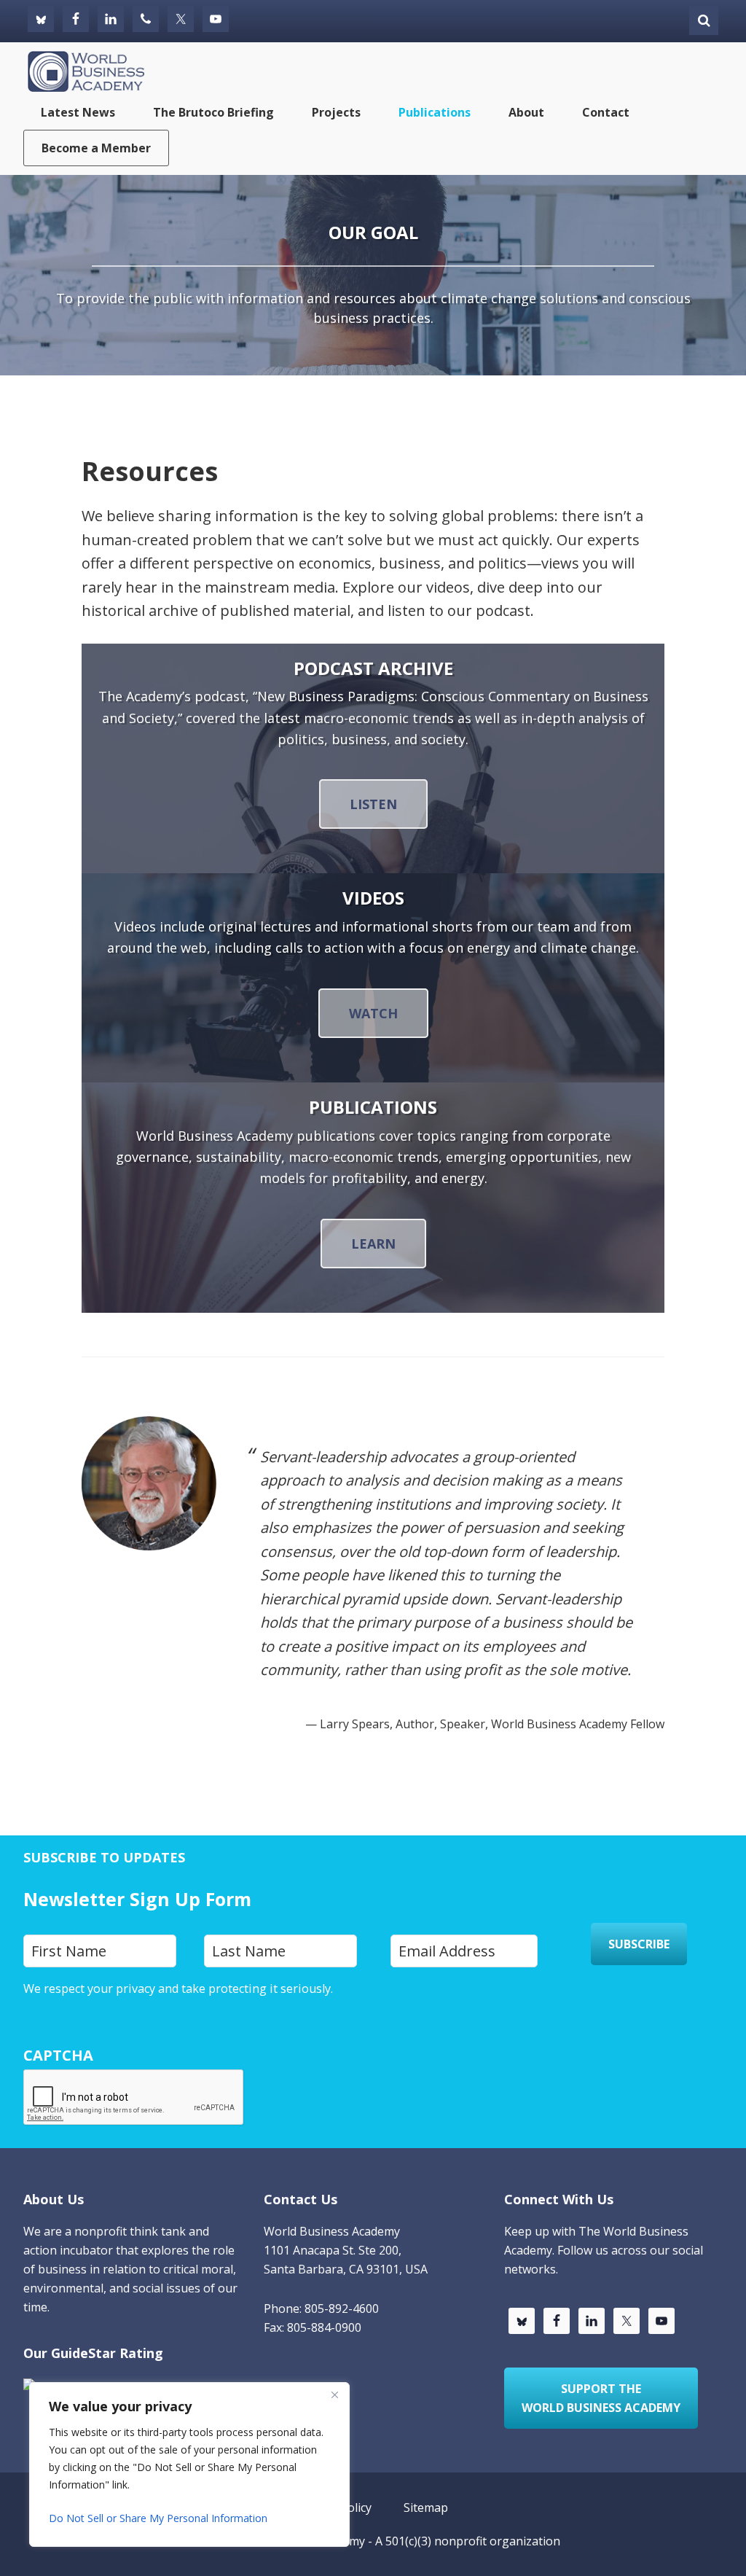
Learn (373, 1244)
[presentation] (134, 2098)
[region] (189, 2464)
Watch (373, 1013)
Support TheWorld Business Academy (601, 2398)
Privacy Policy (60, 2007)
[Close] (334, 2394)
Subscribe (639, 1944)
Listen (373, 804)
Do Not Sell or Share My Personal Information (158, 2518)
